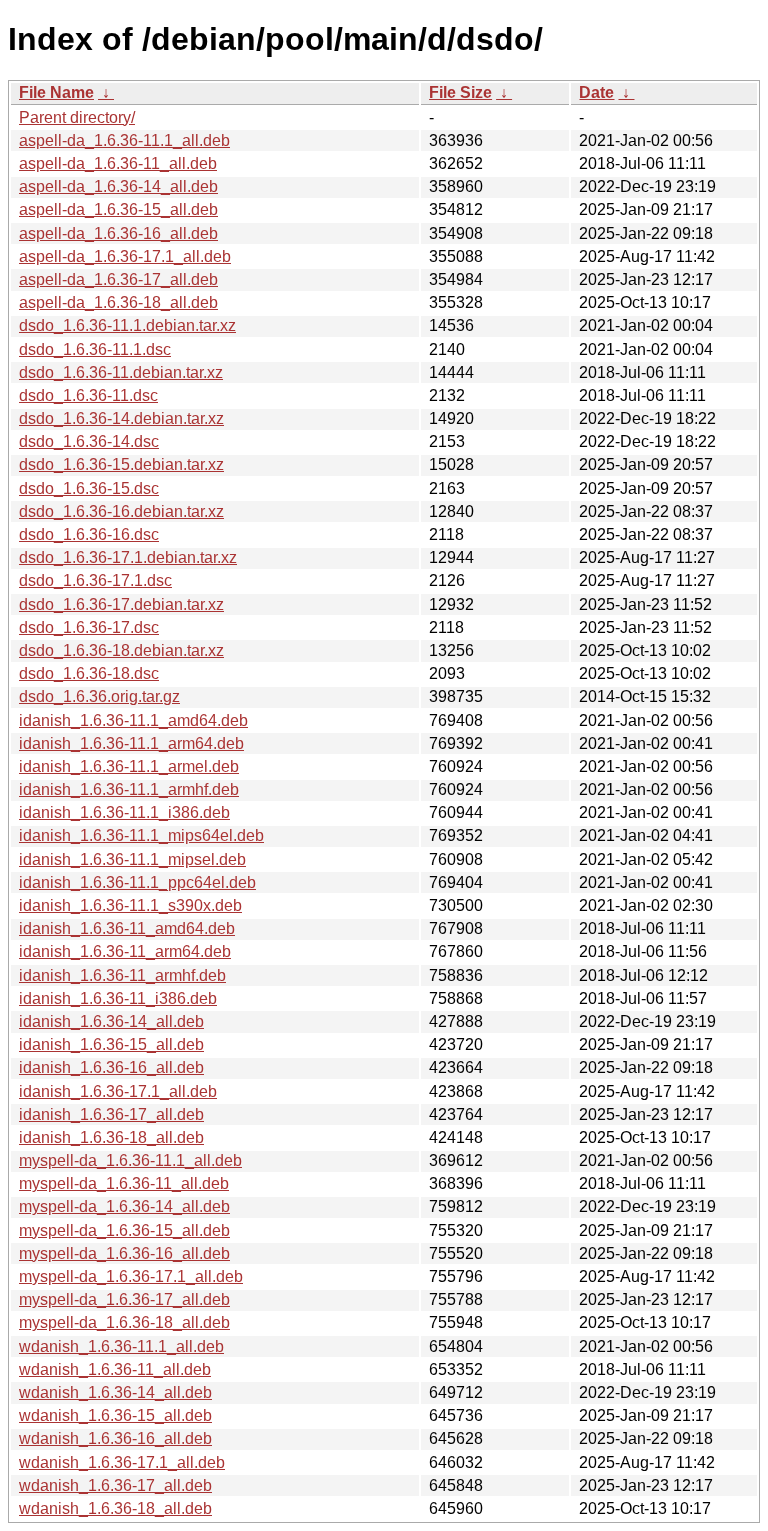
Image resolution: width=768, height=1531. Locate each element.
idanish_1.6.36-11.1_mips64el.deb (141, 835)
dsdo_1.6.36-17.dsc (89, 627)
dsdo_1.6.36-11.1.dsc (95, 349)
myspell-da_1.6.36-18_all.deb (124, 1322)
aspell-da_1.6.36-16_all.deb (118, 233)
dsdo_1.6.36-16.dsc (89, 534)
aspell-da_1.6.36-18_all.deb (118, 302)
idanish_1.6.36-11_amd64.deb (127, 928)
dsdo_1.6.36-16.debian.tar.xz (121, 511)
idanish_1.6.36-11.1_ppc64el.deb (137, 882)
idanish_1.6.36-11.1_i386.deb (124, 812)
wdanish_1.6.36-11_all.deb (115, 1369)
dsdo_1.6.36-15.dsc (89, 488)
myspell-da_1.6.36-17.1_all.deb (131, 1276)
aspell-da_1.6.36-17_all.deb (118, 279)
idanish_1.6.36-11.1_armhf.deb (129, 789)
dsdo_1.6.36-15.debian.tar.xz (121, 464)
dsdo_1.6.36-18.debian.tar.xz (121, 650)
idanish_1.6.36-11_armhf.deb (122, 975)
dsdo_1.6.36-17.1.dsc (95, 580)
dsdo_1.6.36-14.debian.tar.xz (121, 418)
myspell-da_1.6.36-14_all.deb (124, 1206)
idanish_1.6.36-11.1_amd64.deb (133, 720)
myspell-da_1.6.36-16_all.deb (124, 1253)
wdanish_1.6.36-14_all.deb (115, 1392)
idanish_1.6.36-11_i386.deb (118, 998)
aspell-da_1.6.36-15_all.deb (118, 209)
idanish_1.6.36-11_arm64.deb (125, 951)
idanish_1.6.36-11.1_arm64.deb (131, 743)
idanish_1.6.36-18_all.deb (111, 1137)
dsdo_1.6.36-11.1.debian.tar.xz (127, 325)
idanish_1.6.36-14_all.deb (111, 1021)
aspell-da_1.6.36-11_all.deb (118, 163)
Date (596, 92)
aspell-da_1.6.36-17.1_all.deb (125, 256)
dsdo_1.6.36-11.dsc (88, 395)
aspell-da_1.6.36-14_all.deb (118, 186)
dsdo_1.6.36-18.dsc (89, 673)
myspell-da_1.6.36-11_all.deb (124, 1183)
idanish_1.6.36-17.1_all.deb (118, 1091)
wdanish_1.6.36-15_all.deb (115, 1415)
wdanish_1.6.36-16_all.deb (115, 1438)
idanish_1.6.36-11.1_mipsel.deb (132, 859)
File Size (460, 92)
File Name (56, 92)
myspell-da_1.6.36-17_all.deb (124, 1299)
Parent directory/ (77, 117)
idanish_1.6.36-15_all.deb (111, 1044)
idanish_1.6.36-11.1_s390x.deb (130, 905)
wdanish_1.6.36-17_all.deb (115, 1485)
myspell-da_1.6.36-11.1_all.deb (130, 1160)
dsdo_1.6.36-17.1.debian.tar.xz (128, 557)
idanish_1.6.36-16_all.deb (111, 1067)
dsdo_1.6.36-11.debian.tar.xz (121, 372)
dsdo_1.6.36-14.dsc (89, 441)
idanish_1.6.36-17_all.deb (111, 1114)
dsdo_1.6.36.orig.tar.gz (99, 696)
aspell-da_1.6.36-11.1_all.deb (124, 140)
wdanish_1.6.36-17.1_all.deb (122, 1462)
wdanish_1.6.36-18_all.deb (115, 1508)
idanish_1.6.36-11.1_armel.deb (129, 766)
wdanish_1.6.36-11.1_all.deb (121, 1346)
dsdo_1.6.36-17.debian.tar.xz (121, 604)
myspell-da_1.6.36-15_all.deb (124, 1230)
